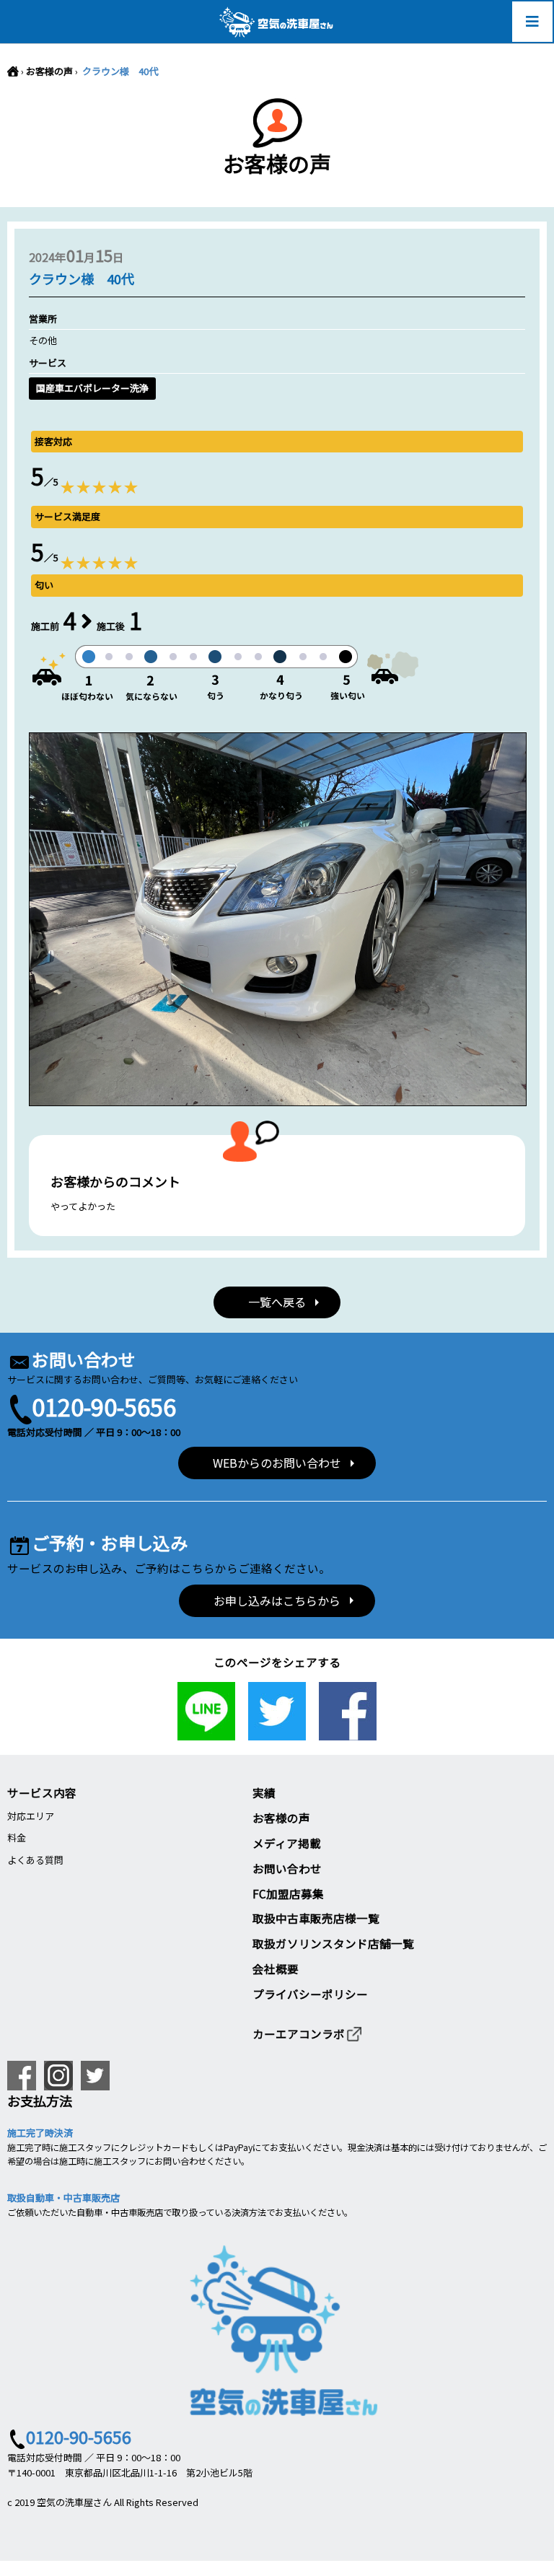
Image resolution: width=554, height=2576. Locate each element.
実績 (264, 1792)
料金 (17, 1837)
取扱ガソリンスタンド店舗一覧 (333, 1943)
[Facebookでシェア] (348, 1732)
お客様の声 (49, 71)
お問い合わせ (287, 1868)
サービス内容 (42, 1792)
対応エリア (31, 1816)
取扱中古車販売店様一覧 (316, 1918)
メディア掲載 (287, 1843)
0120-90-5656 (104, 1406)
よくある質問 (35, 1860)
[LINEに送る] (206, 1732)
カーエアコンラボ (299, 2033)
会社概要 (276, 1968)
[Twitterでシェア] (277, 1732)
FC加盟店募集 (288, 1893)
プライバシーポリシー (310, 1994)
